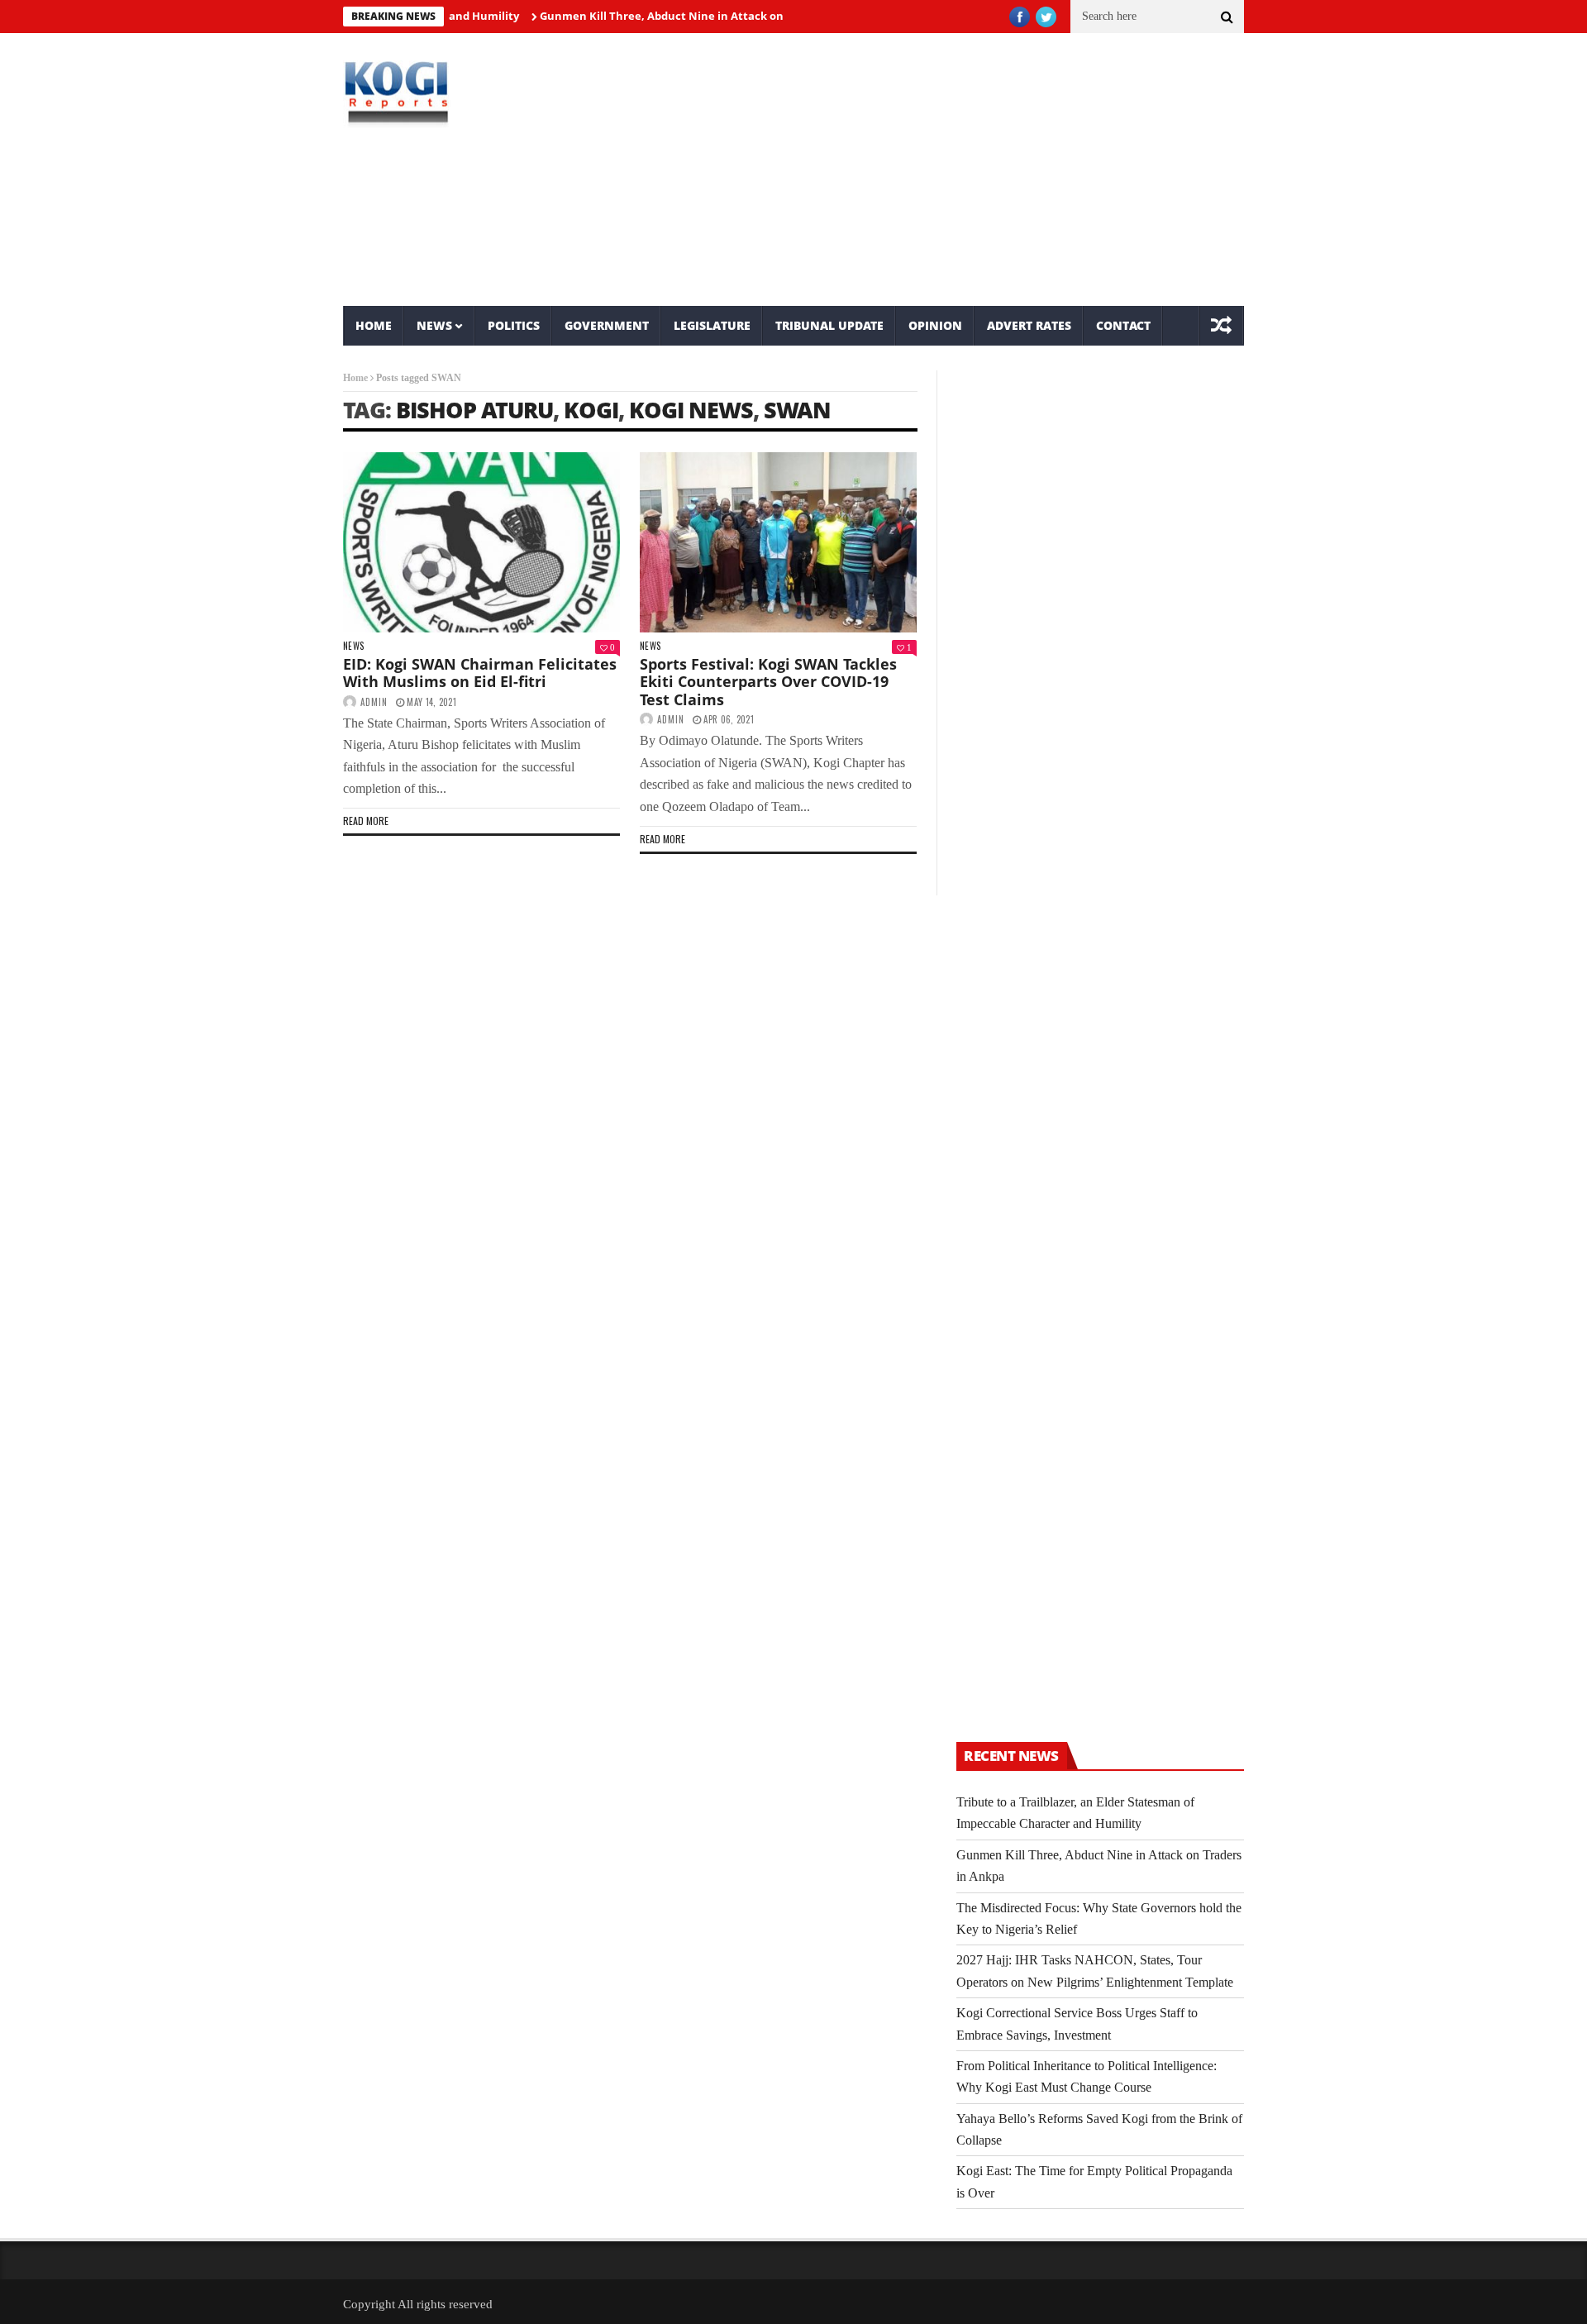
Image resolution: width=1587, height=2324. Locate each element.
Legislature (712, 325)
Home (374, 325)
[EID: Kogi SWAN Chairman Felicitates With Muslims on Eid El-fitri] (481, 542)
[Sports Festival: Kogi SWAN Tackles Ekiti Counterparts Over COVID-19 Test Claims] (778, 542)
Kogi (591, 410)
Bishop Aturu (474, 410)
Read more (366, 821)
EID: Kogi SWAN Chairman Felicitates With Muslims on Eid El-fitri (480, 673)
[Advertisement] (947, 169)
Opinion (935, 325)
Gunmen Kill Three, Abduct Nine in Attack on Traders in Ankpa (670, 16)
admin (374, 702)
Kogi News (691, 410)
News (434, 325)
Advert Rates (1029, 325)
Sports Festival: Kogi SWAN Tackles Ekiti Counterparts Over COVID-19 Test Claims (768, 682)
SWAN (797, 410)
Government (607, 325)
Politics (514, 325)
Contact (1123, 325)
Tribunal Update (829, 325)
